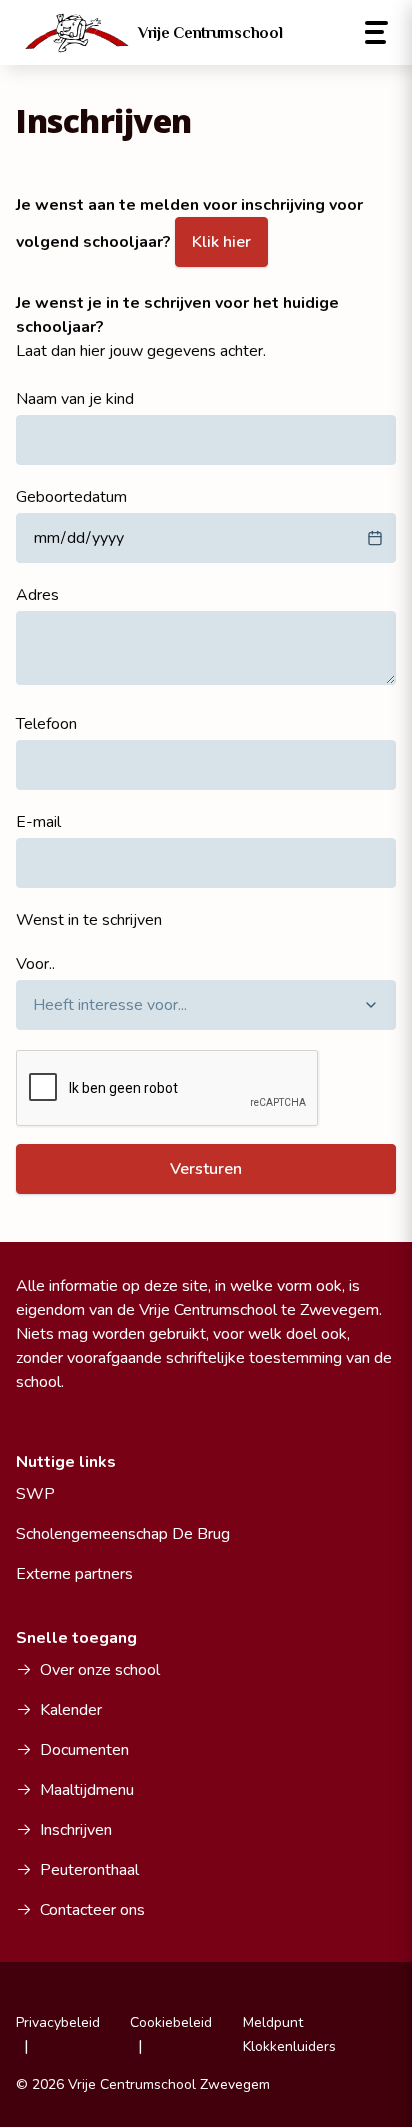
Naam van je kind (75, 399)
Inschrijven (76, 1830)
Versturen (206, 1169)
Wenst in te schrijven (89, 920)
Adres (37, 595)
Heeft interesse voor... (110, 1005)
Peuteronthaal (89, 1870)
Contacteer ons (92, 1910)
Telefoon (46, 724)
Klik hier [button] (221, 242)
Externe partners (74, 1574)
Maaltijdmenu (87, 1790)
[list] (206, 1005)
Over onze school (100, 1670)
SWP (35, 1494)
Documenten (84, 1750)
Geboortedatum (71, 497)
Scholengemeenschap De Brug (123, 1534)
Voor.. (35, 964)
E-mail (38, 822)
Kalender (71, 1710)
